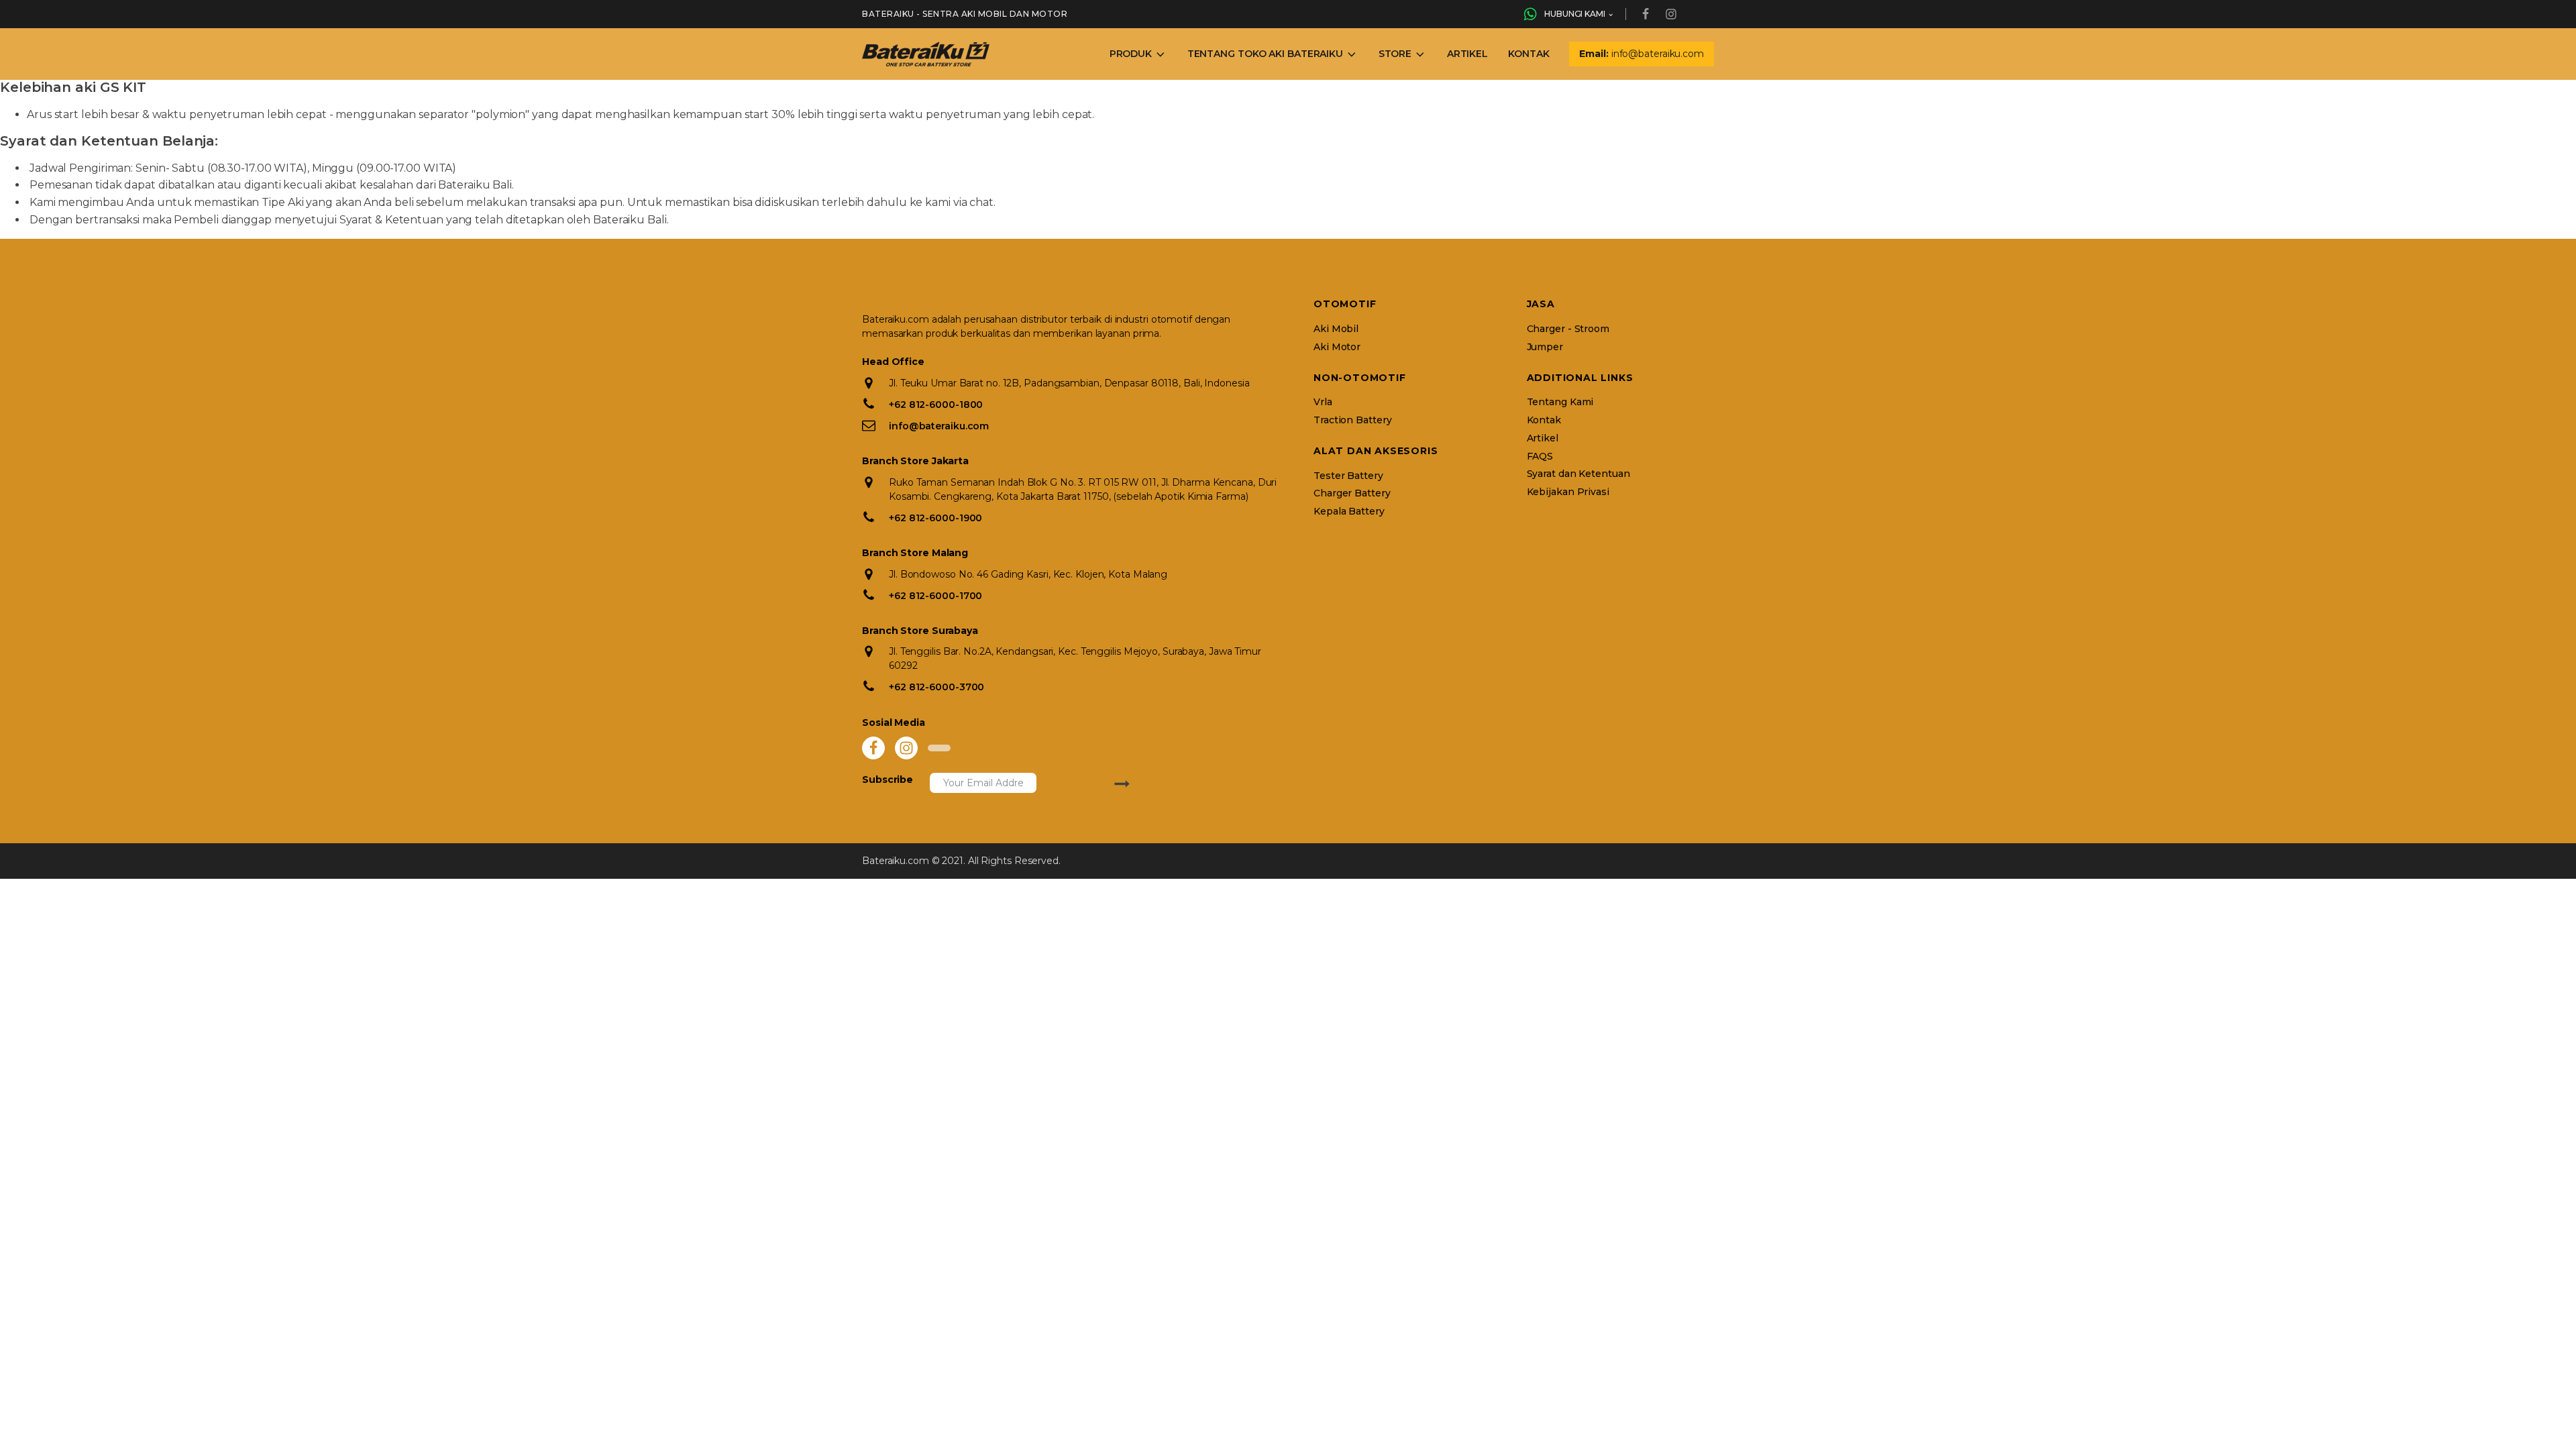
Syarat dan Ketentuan (1578, 474)
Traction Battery (1352, 420)
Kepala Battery (1349, 512)
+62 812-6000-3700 (936, 687)
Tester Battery (1348, 476)
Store (1395, 54)
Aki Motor (1337, 347)
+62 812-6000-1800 (936, 405)
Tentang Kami (1560, 402)
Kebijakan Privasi (1568, 492)
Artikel (1467, 54)
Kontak (1528, 54)
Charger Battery (1352, 493)
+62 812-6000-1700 (935, 596)
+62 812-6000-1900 (935, 518)
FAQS (1540, 457)
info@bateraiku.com (939, 426)
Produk (1131, 54)
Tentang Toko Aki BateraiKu (1265, 54)
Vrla (1323, 402)
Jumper (1545, 347)
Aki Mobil (1336, 329)
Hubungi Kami (1575, 14)
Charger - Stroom (1568, 329)
